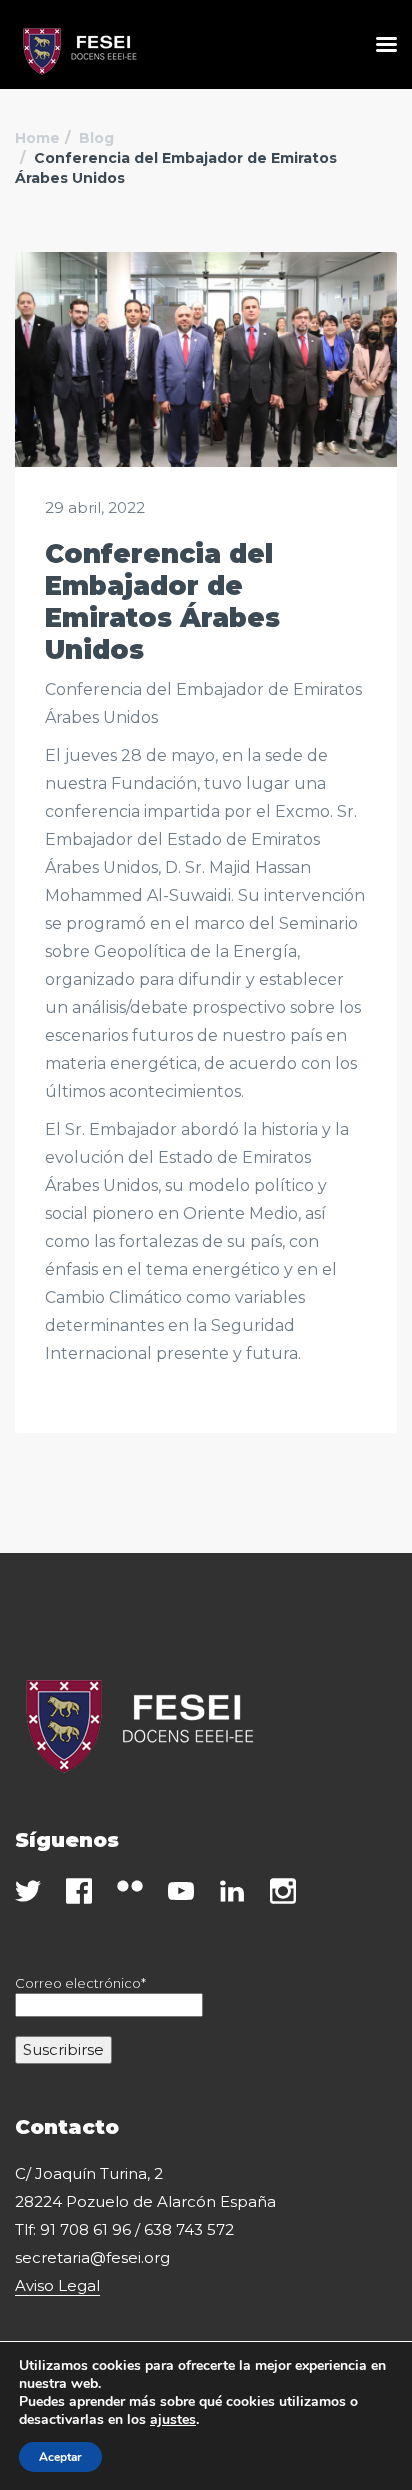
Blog (96, 138)
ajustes (173, 2420)
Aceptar (60, 2457)
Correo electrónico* (80, 1983)
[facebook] (79, 1891)
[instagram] (283, 1891)
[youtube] (181, 1891)
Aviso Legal (57, 2285)
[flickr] (130, 1886)
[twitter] (28, 1891)
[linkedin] (232, 1891)
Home (37, 138)
